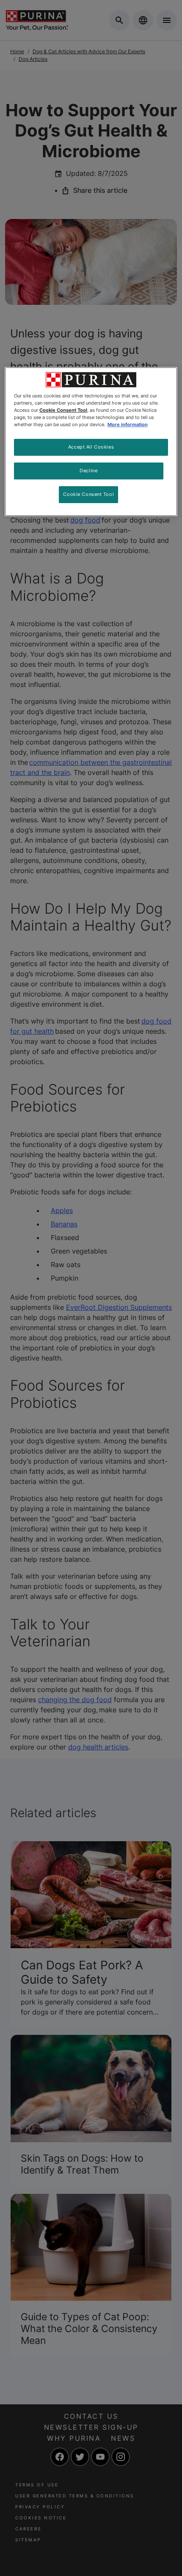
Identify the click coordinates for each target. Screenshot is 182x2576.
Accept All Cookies (91, 447)
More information (128, 424)
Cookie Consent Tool (88, 494)
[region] (91, 442)
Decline (88, 471)
